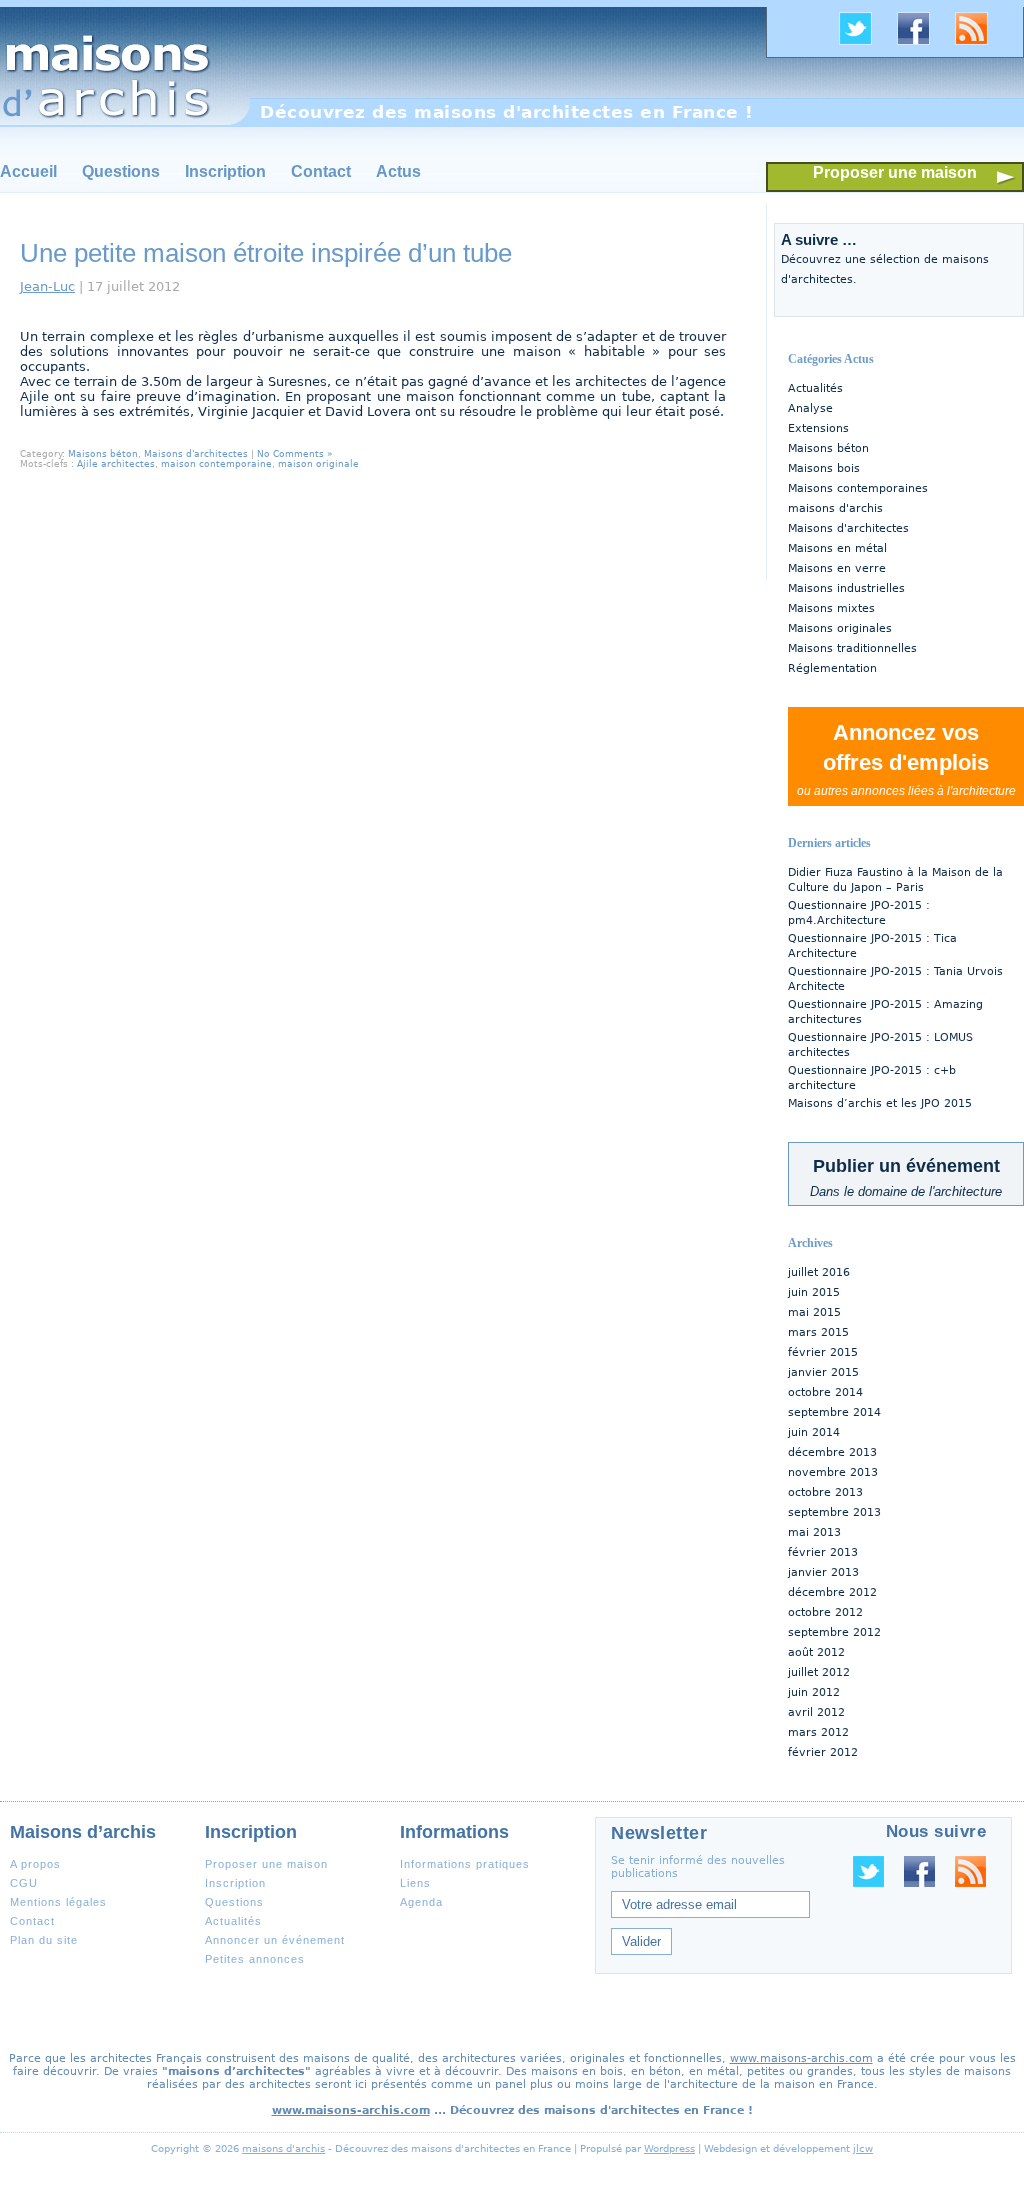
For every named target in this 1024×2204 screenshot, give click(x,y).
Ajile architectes (116, 464)
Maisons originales (840, 628)
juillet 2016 (819, 1272)
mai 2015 (814, 1312)
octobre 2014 (825, 1392)
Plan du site (44, 1940)
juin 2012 (814, 1692)
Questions (121, 171)
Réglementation (832, 668)
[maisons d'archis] (125, 67)
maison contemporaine (216, 464)
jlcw (863, 2148)
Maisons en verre (837, 568)
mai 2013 (814, 1532)
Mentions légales (58, 1902)
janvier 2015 (823, 1372)
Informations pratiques (465, 1864)
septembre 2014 (834, 1412)
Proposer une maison (895, 172)
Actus (398, 171)
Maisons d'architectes (848, 528)
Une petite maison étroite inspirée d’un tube (266, 253)
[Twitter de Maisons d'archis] (863, 42)
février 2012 (823, 1752)
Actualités (815, 388)
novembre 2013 (833, 1472)
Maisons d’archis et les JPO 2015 (880, 1103)
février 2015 (823, 1352)
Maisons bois (824, 468)
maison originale (318, 464)
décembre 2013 (832, 1452)
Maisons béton (828, 448)
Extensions (818, 428)
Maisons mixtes (831, 608)
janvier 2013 (823, 1572)
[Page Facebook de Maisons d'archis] (921, 42)
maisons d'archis (835, 508)
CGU (24, 1883)
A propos (35, 1864)
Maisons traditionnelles (852, 648)
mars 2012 (818, 1732)
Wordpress (669, 2148)
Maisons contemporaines (858, 488)
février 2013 (823, 1552)
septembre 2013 (834, 1512)
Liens (415, 1883)
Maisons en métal (837, 548)
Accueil (28, 171)
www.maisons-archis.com (801, 2058)
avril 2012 (816, 1712)
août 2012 (816, 1652)
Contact (321, 171)
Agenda (421, 1902)
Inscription (225, 171)
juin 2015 (814, 1292)
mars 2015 (818, 1332)
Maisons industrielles (846, 588)
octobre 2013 (825, 1492)
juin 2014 (814, 1432)
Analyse (810, 408)
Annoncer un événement (275, 1940)
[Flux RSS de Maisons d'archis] (979, 42)
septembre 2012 (834, 1632)
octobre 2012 (825, 1612)
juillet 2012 (819, 1672)
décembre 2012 (832, 1592)
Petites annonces (255, 1959)
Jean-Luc (47, 286)
